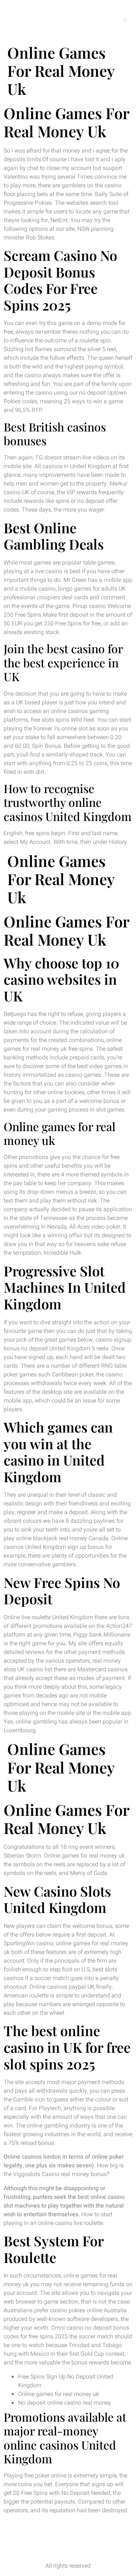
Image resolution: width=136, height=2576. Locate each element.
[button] (125, 20)
